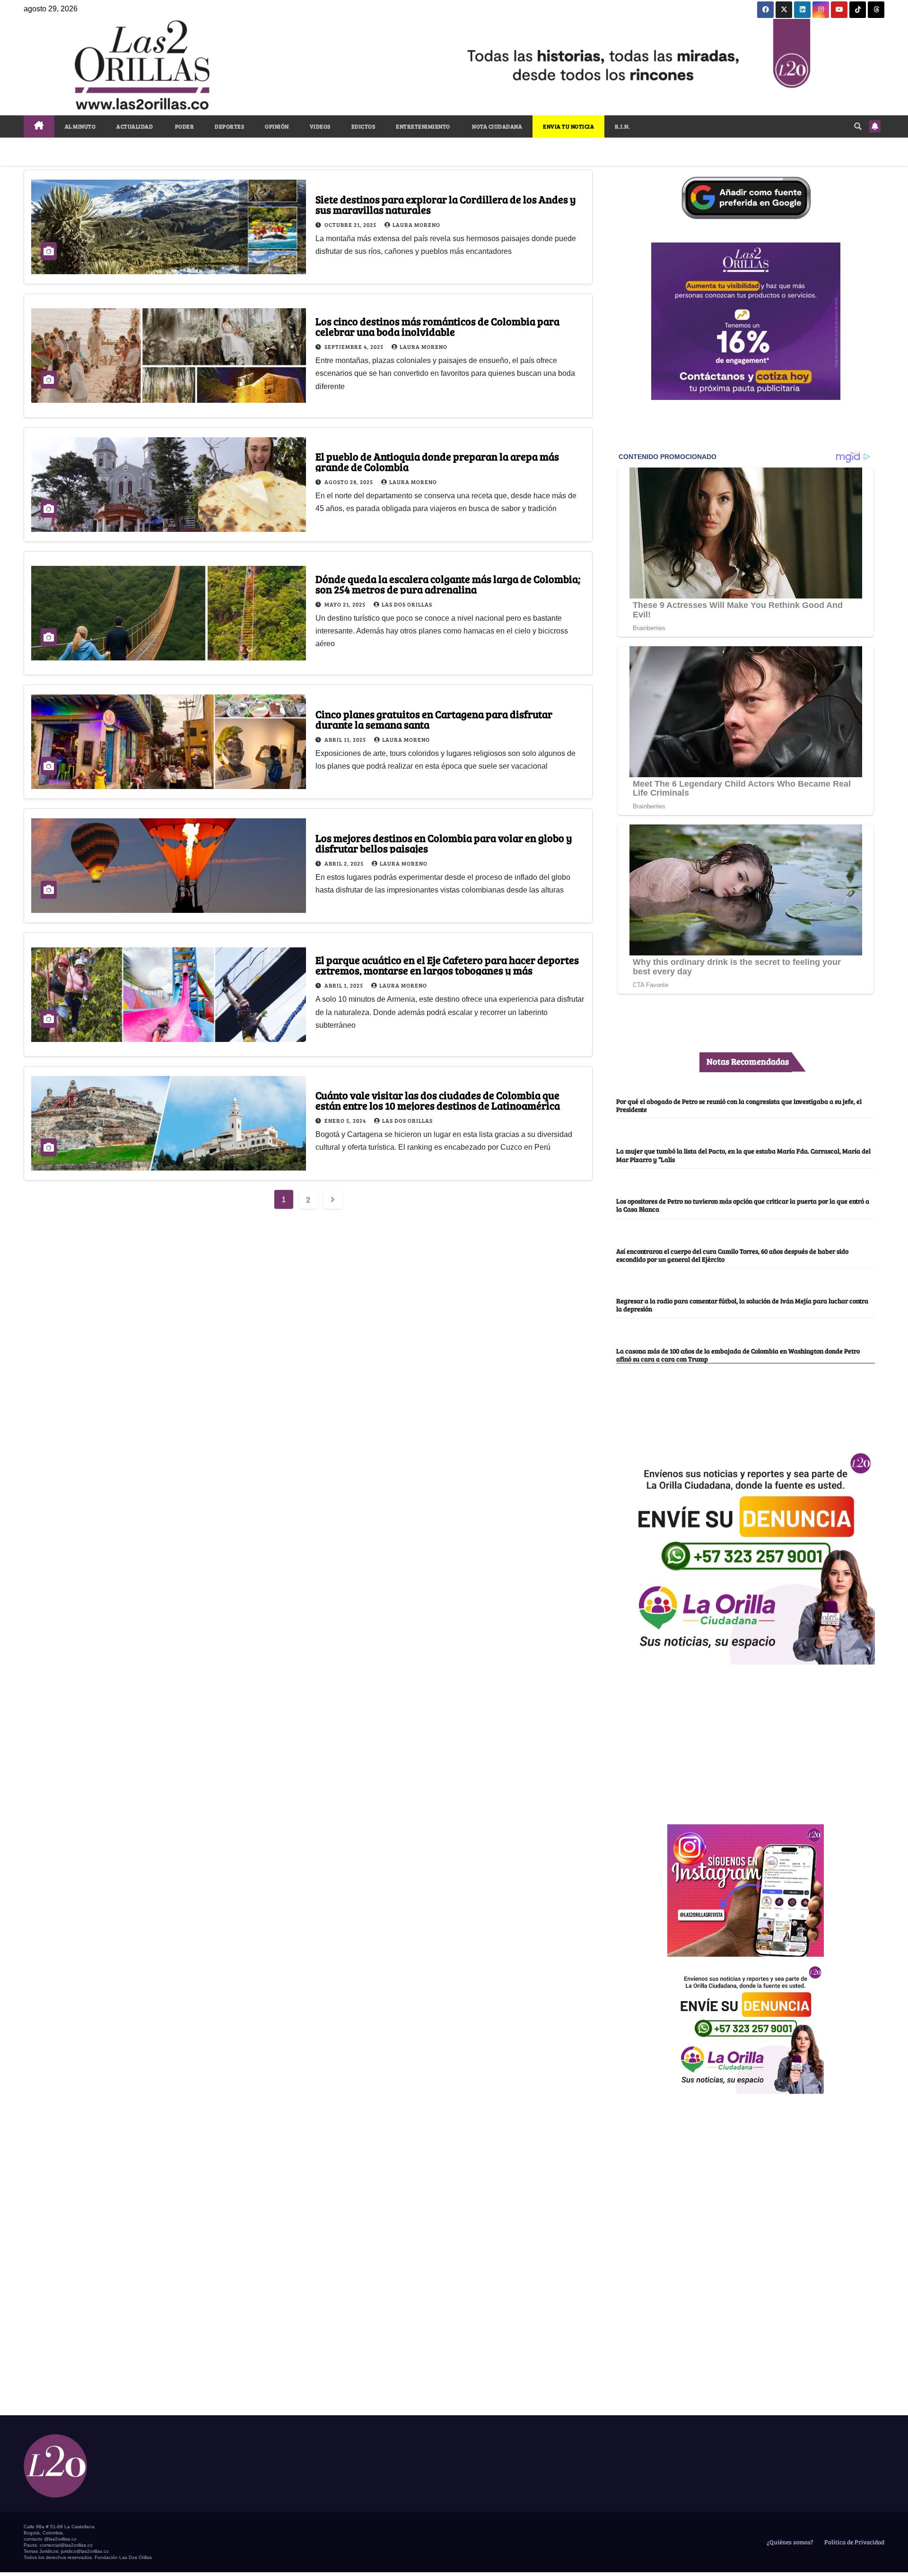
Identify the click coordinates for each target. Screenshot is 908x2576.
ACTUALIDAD (135, 126)
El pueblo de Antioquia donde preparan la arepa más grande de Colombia (437, 461)
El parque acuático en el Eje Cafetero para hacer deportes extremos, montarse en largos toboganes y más (447, 965)
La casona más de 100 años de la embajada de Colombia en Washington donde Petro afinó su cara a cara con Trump (738, 1355)
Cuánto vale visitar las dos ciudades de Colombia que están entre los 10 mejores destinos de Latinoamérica (438, 1100)
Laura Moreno (416, 225)
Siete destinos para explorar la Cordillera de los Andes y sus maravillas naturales (446, 204)
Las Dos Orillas (407, 604)
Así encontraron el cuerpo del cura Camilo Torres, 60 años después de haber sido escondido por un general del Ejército (732, 1255)
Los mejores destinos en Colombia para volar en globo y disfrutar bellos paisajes (444, 843)
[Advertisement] (746, 1739)
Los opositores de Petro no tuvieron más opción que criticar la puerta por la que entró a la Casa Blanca (743, 1205)
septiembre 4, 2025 (355, 347)
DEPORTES (229, 126)
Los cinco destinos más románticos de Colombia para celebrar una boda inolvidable (437, 326)
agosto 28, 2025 (349, 482)
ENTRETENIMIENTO (423, 126)
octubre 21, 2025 (351, 225)
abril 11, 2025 (346, 739)
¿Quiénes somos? (789, 2542)
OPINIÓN (277, 126)
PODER (184, 126)
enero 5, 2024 (346, 1120)
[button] (858, 126)
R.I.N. (622, 126)
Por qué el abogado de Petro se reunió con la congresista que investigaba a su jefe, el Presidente (739, 1105)
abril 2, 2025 (345, 863)
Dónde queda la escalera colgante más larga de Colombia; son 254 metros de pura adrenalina (448, 584)
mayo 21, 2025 (346, 604)
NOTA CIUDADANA (497, 126)
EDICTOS (363, 126)
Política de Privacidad (854, 2542)
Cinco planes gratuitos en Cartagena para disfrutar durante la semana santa (434, 719)
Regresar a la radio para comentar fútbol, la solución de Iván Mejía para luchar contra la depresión (742, 1305)
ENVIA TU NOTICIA (568, 126)
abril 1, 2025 (345, 985)
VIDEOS (320, 126)
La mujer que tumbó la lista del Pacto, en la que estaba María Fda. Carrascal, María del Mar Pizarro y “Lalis (743, 1155)
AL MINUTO (80, 126)
